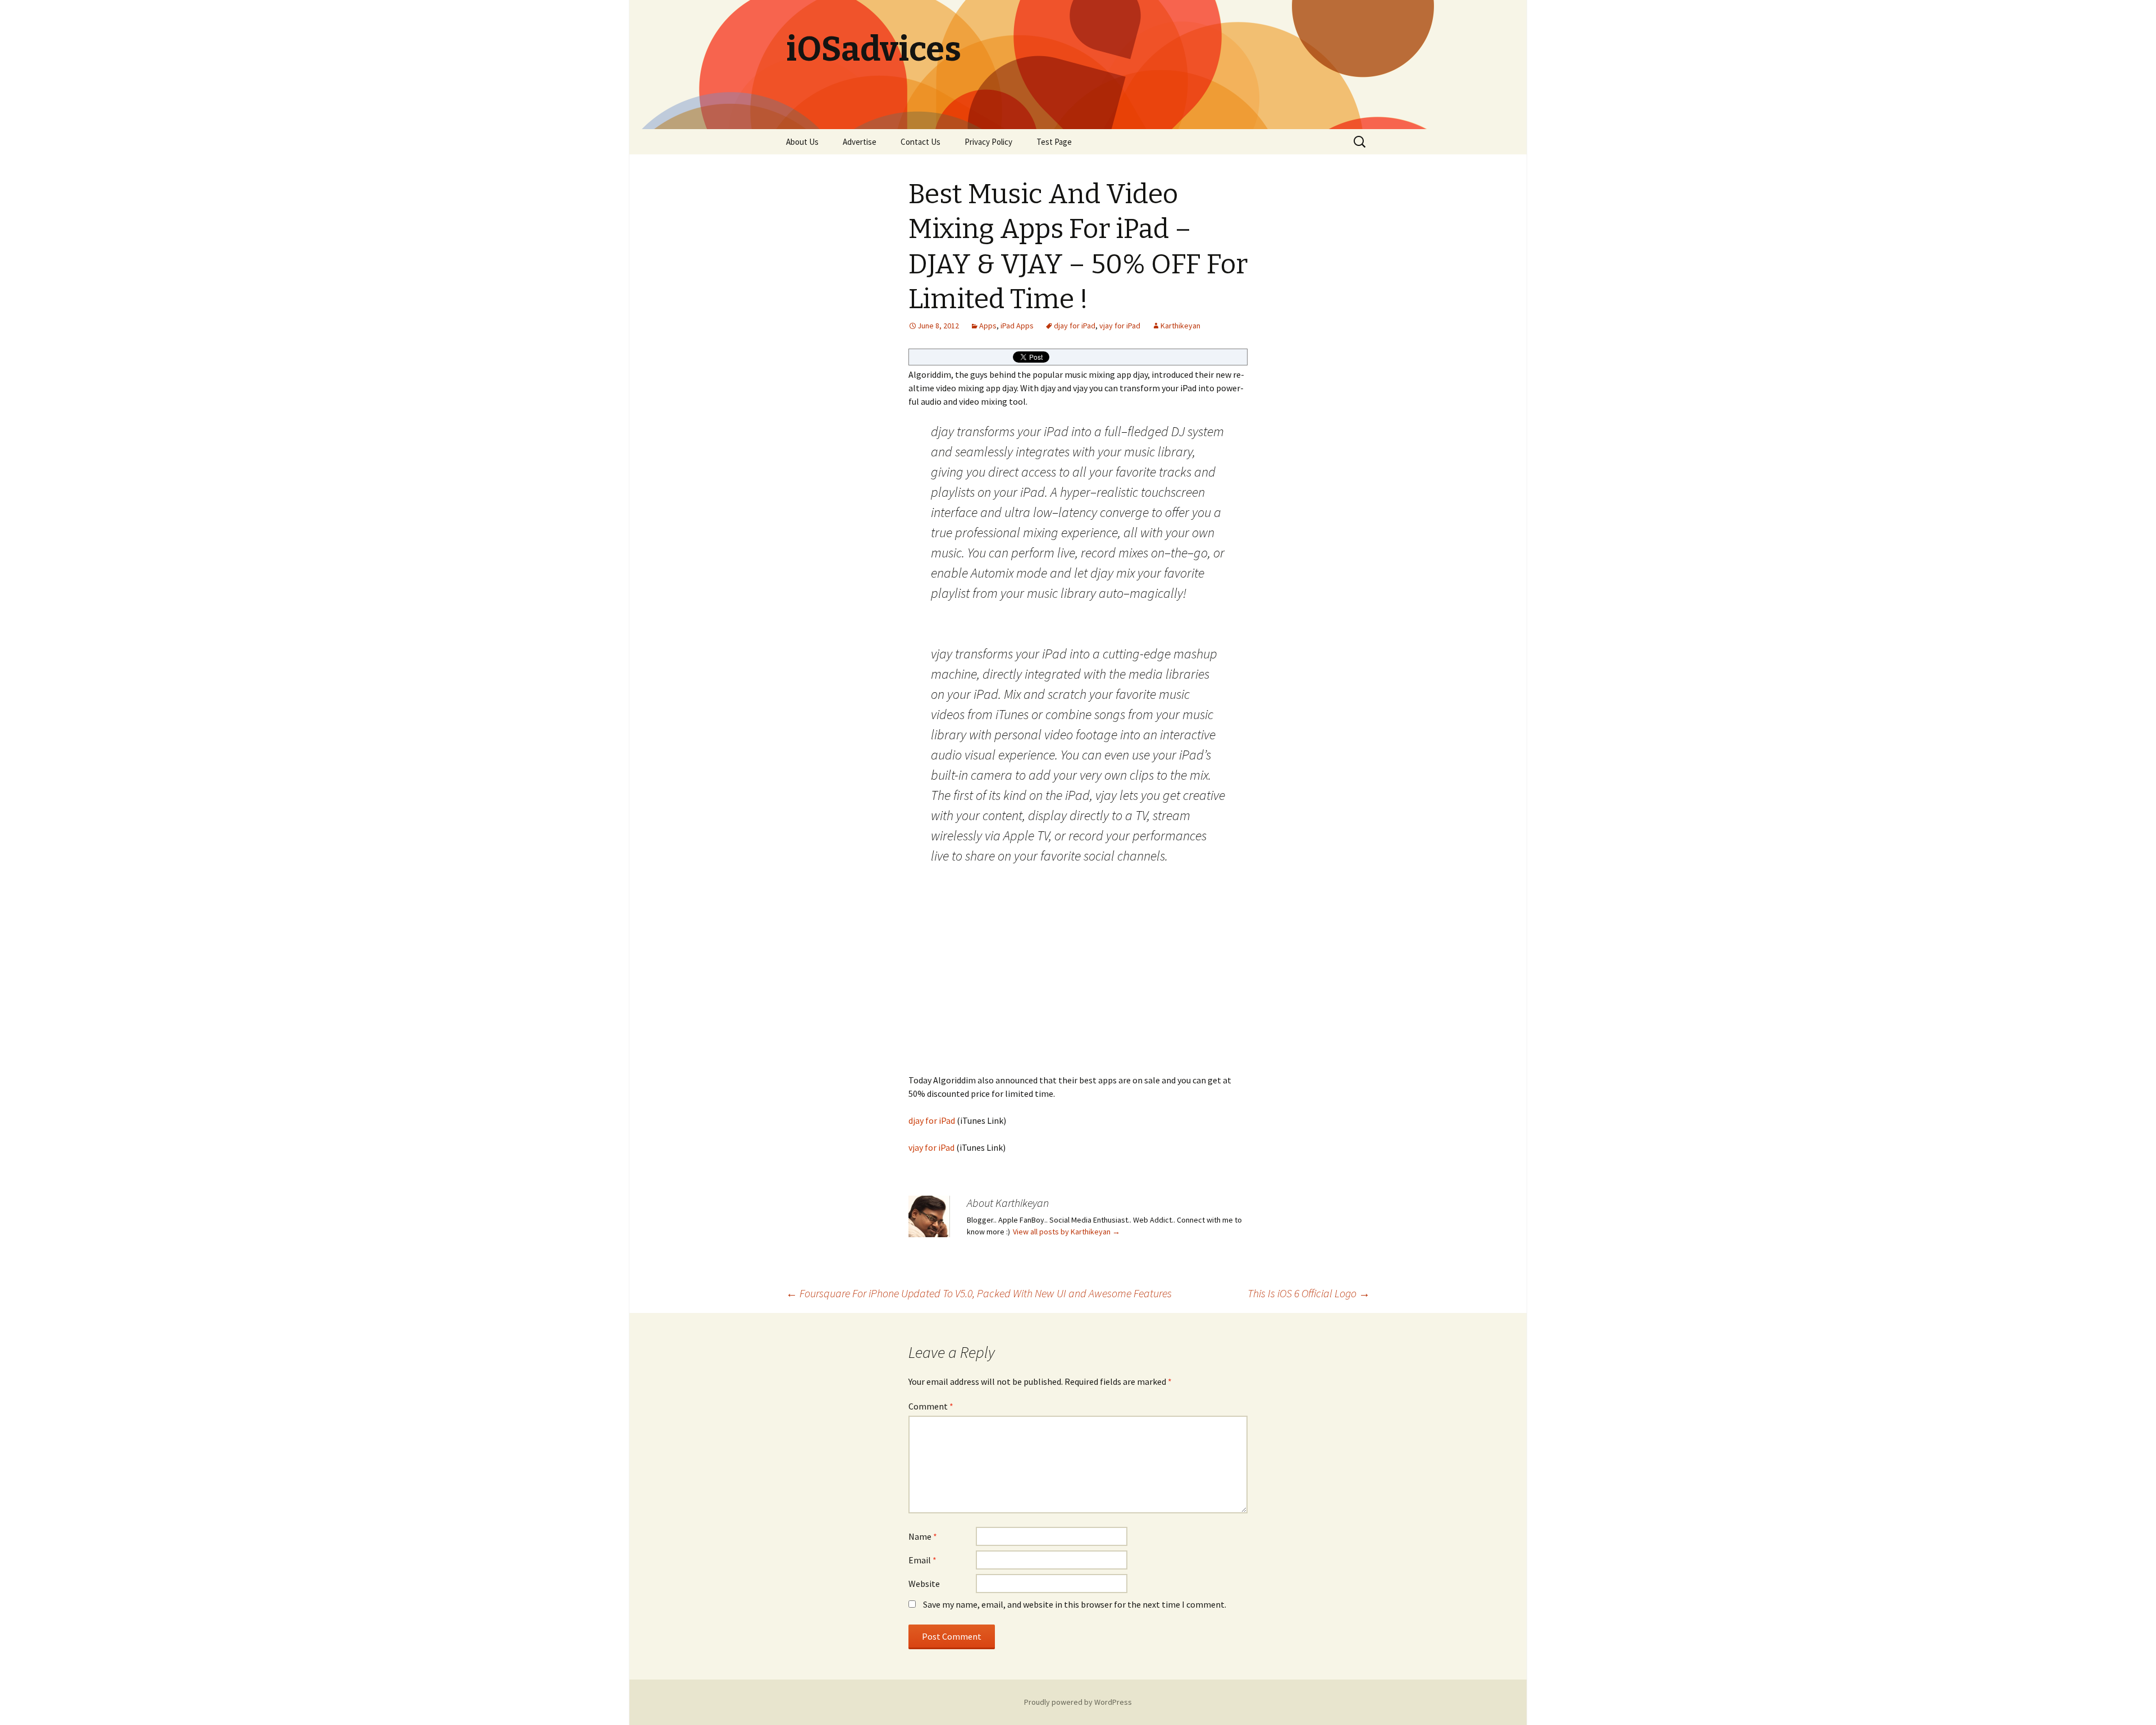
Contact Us (921, 142)
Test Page (1054, 142)
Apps (988, 326)
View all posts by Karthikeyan (1066, 1232)
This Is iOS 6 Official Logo (1309, 1293)
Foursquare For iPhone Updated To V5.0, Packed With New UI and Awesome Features (979, 1293)
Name (923, 1536)
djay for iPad (1075, 326)
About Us (802, 142)
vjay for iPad (1120, 326)
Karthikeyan (1180, 326)
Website (924, 1584)
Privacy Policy (988, 142)
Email (922, 1560)
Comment (931, 1406)
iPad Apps (1017, 326)
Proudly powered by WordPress (1078, 1702)
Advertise (860, 142)
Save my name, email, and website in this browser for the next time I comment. (1075, 1604)
